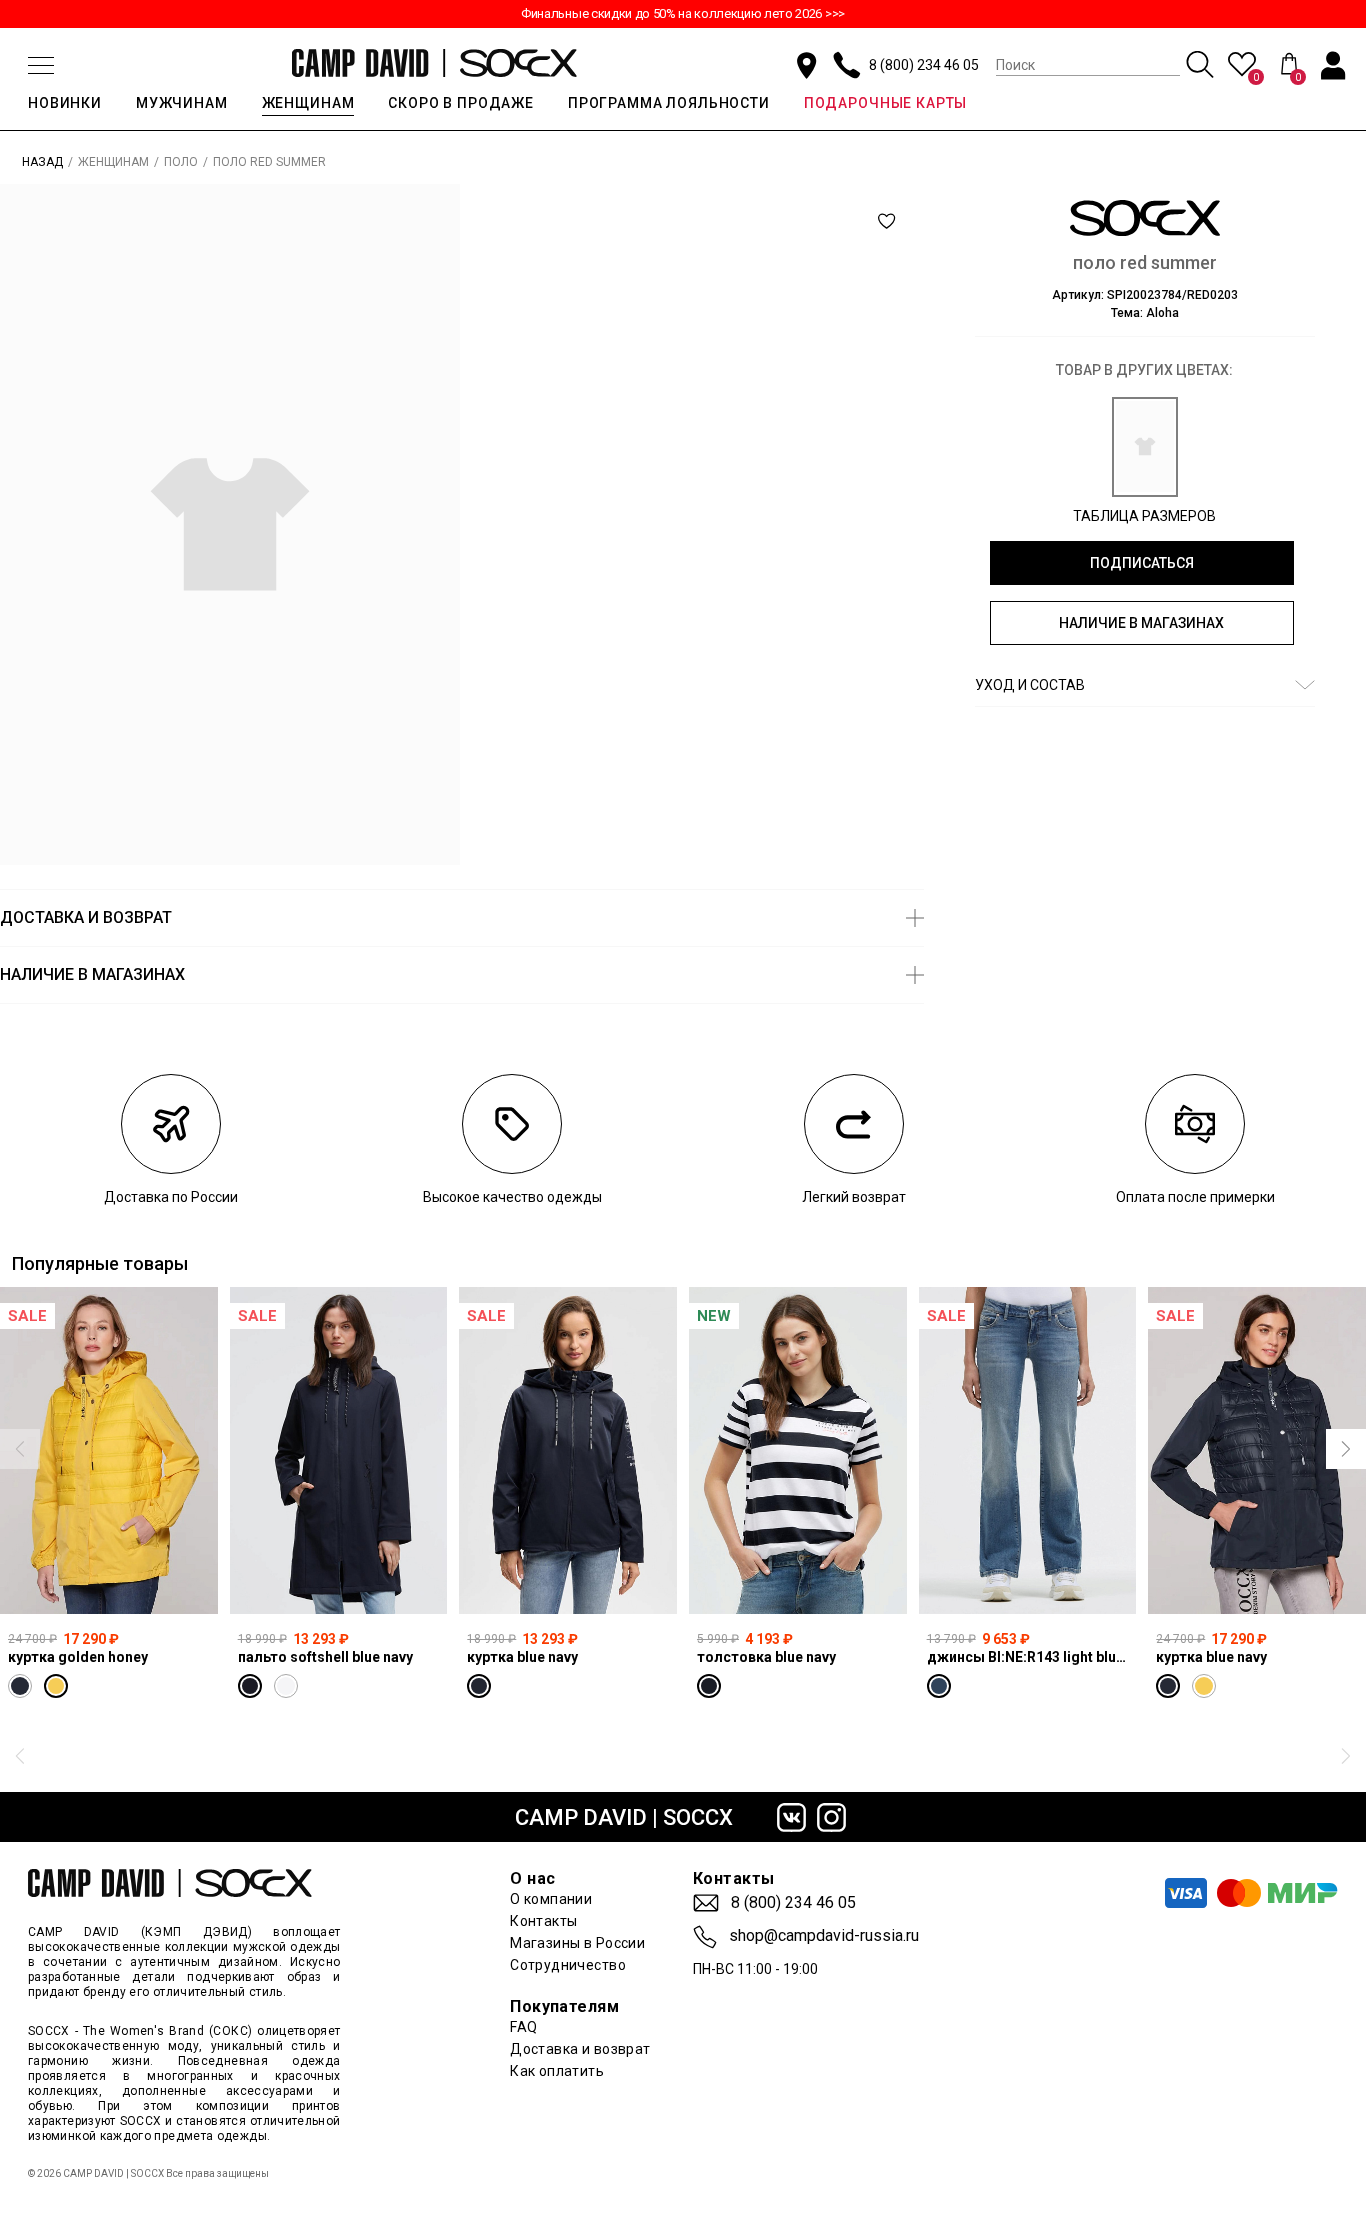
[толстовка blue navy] (798, 1450)
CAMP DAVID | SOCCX (624, 1817)
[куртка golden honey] (109, 1450)
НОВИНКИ (65, 103)
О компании (551, 1899)
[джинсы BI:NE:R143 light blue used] (1028, 1450)
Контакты (543, 1921)
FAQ (523, 2027)
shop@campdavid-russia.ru (824, 1936)
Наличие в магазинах (1141, 623)
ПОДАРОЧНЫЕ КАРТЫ (885, 103)
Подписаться (1142, 563)
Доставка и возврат (580, 2049)
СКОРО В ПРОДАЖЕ (461, 103)
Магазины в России (577, 1943)
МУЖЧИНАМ (182, 103)
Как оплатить (557, 2071)
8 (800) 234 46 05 (924, 65)
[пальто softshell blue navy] (339, 1450)
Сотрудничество (568, 1965)
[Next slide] (1346, 1449)
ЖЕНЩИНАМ (308, 103)
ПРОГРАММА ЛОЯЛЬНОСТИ (669, 103)
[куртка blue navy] (568, 1450)
